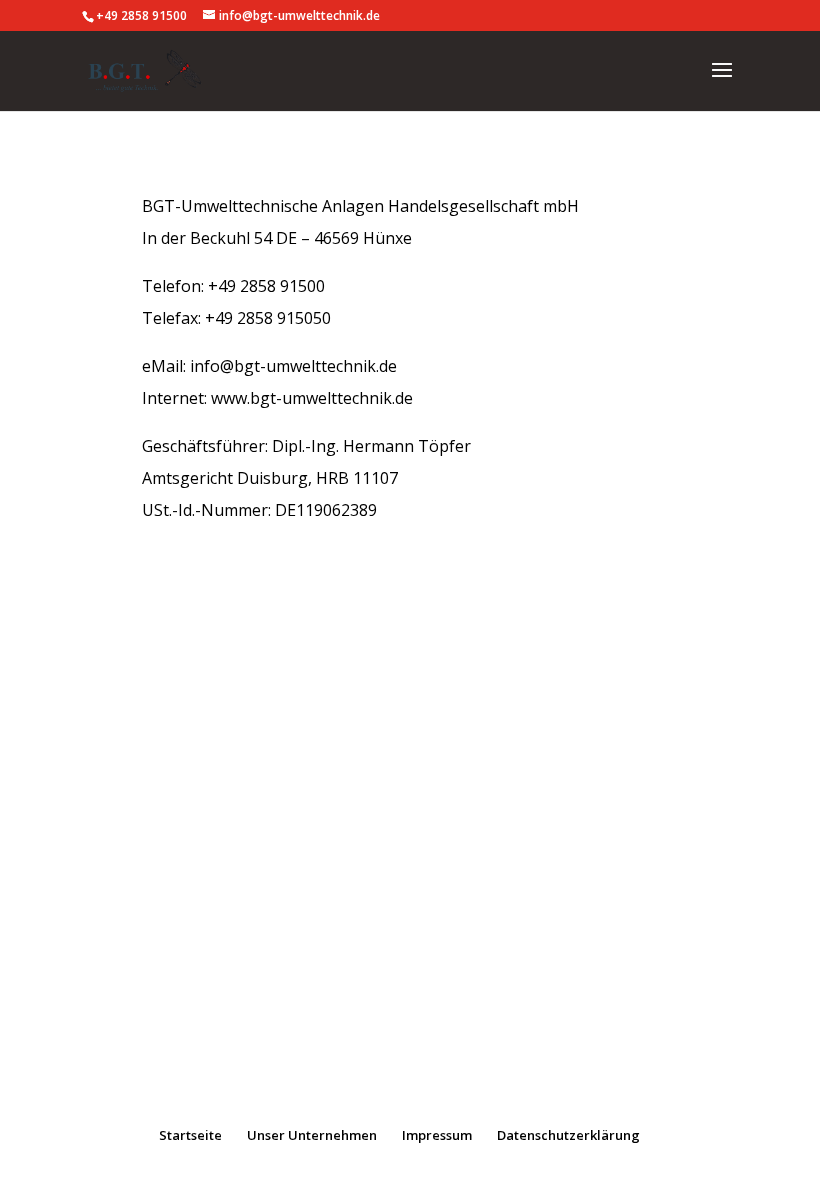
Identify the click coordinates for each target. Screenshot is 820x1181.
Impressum (437, 1135)
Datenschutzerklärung (568, 1135)
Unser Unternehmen (312, 1135)
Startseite (190, 1135)
